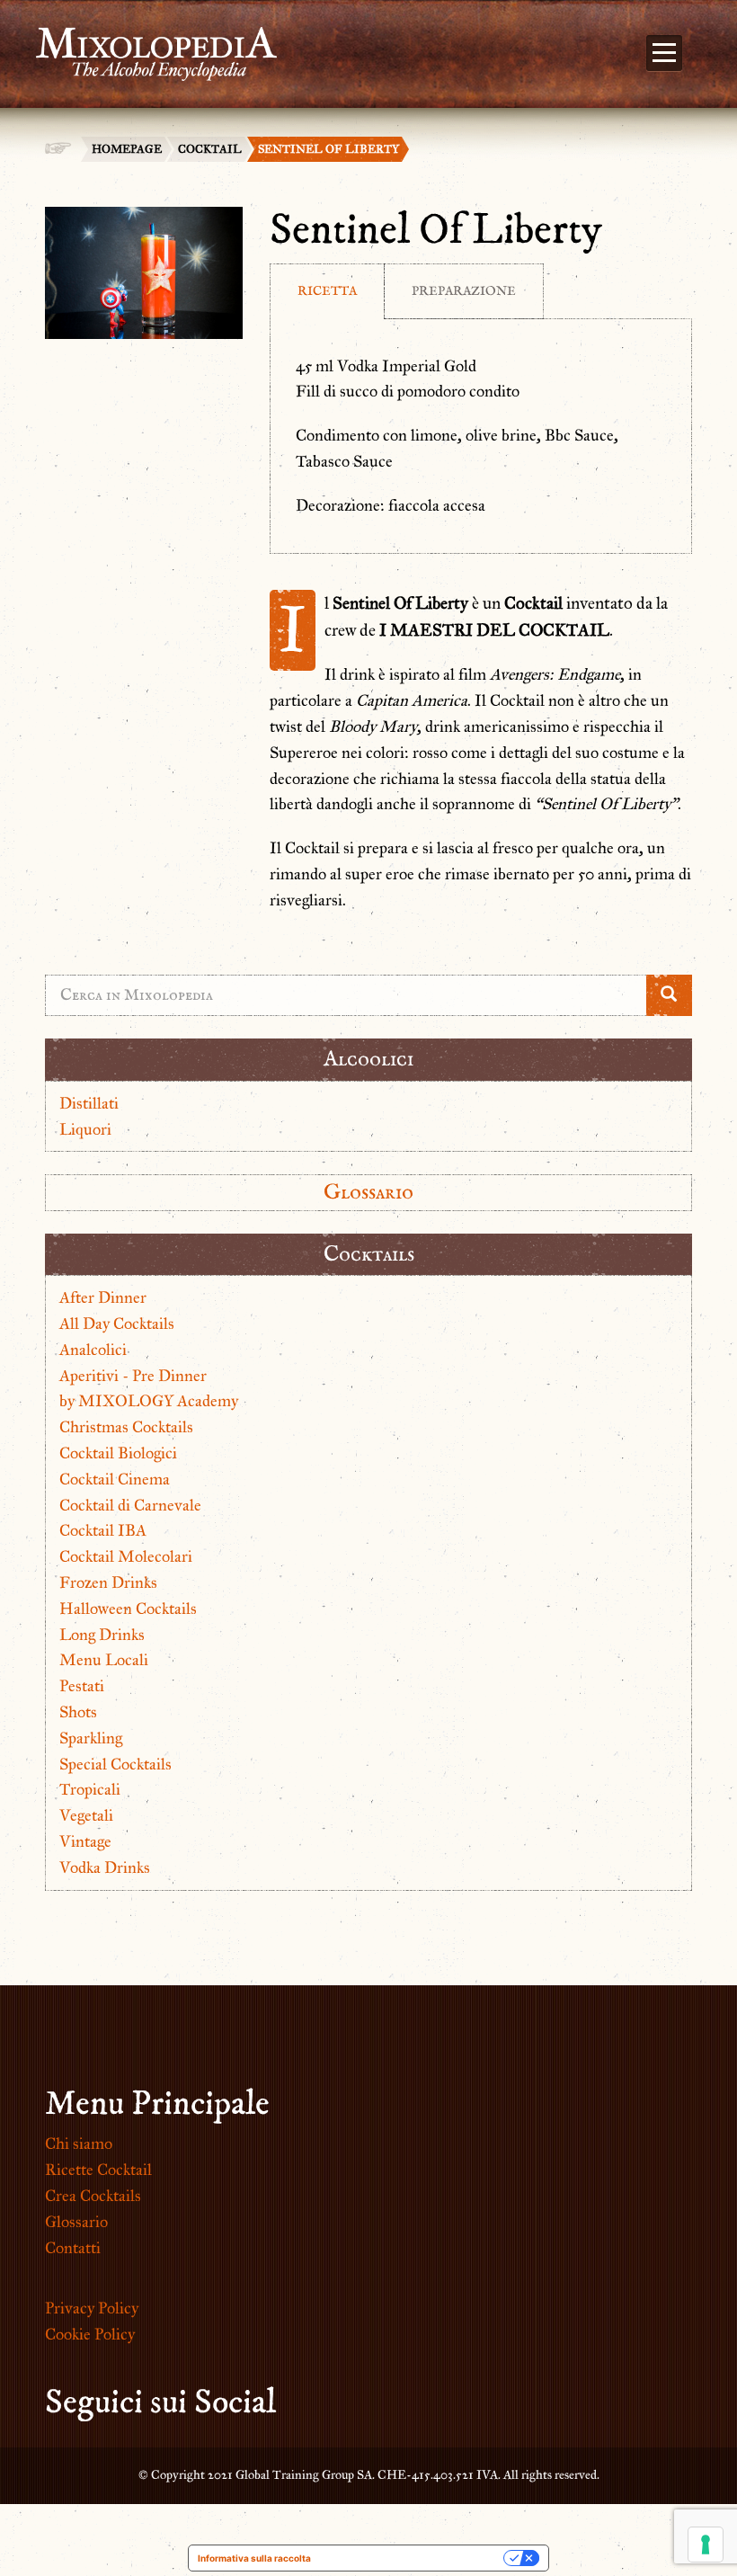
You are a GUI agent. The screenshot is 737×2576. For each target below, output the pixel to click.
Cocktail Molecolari (126, 1556)
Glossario (368, 1192)
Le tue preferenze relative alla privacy (413, 2558)
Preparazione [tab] (464, 291)
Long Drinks (102, 1635)
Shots (78, 1712)
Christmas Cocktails (126, 1427)
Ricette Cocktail (98, 2170)
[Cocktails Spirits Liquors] (147, 43)
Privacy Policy (92, 2308)
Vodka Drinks (105, 1867)
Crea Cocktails (93, 2196)
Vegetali (86, 1815)
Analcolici (93, 1350)
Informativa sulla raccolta (254, 2558)
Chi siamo (79, 2144)
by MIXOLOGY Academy (149, 1401)
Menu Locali (104, 1660)
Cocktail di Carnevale (130, 1505)
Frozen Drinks (108, 1582)
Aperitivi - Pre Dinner (133, 1376)
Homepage (127, 149)
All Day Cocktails (117, 1324)
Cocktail (210, 149)
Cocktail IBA (103, 1530)
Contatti (73, 2248)
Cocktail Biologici (118, 1453)
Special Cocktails (115, 1764)
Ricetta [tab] (327, 291)
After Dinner (103, 1297)
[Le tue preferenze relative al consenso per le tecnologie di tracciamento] (706, 2545)
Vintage (85, 1841)
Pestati (82, 1686)
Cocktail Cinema (115, 1479)
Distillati (89, 1103)
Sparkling (91, 1738)
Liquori (85, 1129)
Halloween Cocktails (128, 1609)
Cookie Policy (90, 2334)
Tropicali (90, 1789)
